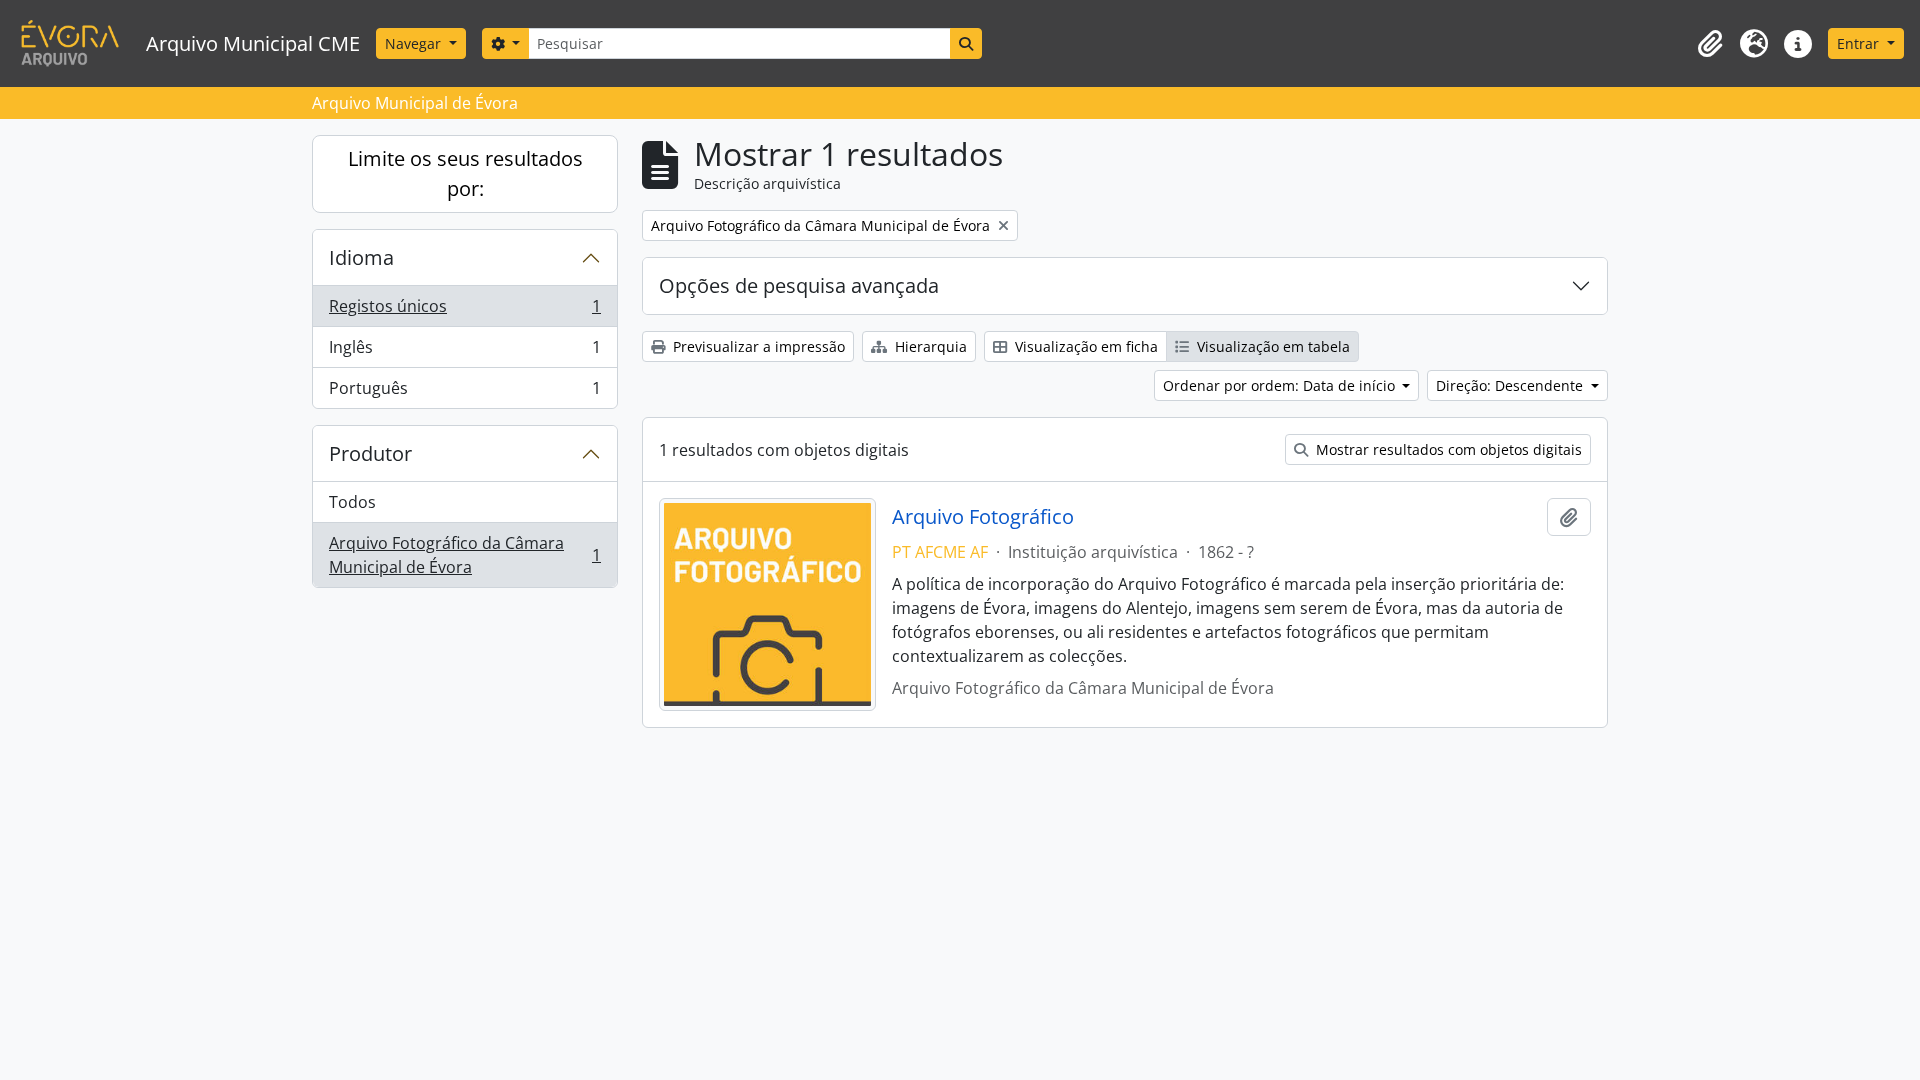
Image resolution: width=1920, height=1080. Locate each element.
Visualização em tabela (1271, 346)
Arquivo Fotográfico (983, 517)
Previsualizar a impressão (757, 346)
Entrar (1860, 43)
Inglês (464, 352)
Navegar (415, 43)
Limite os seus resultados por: (465, 173)
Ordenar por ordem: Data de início (1281, 385)
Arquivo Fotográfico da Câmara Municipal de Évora (464, 555)
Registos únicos (464, 311)
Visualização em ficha (1084, 346)
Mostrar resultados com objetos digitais (1447, 449)
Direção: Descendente (1511, 385)
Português (464, 392)
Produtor (370, 453)
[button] (1710, 44)
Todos (352, 502)
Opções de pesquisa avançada (799, 285)
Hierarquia (929, 346)
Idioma (361, 257)
